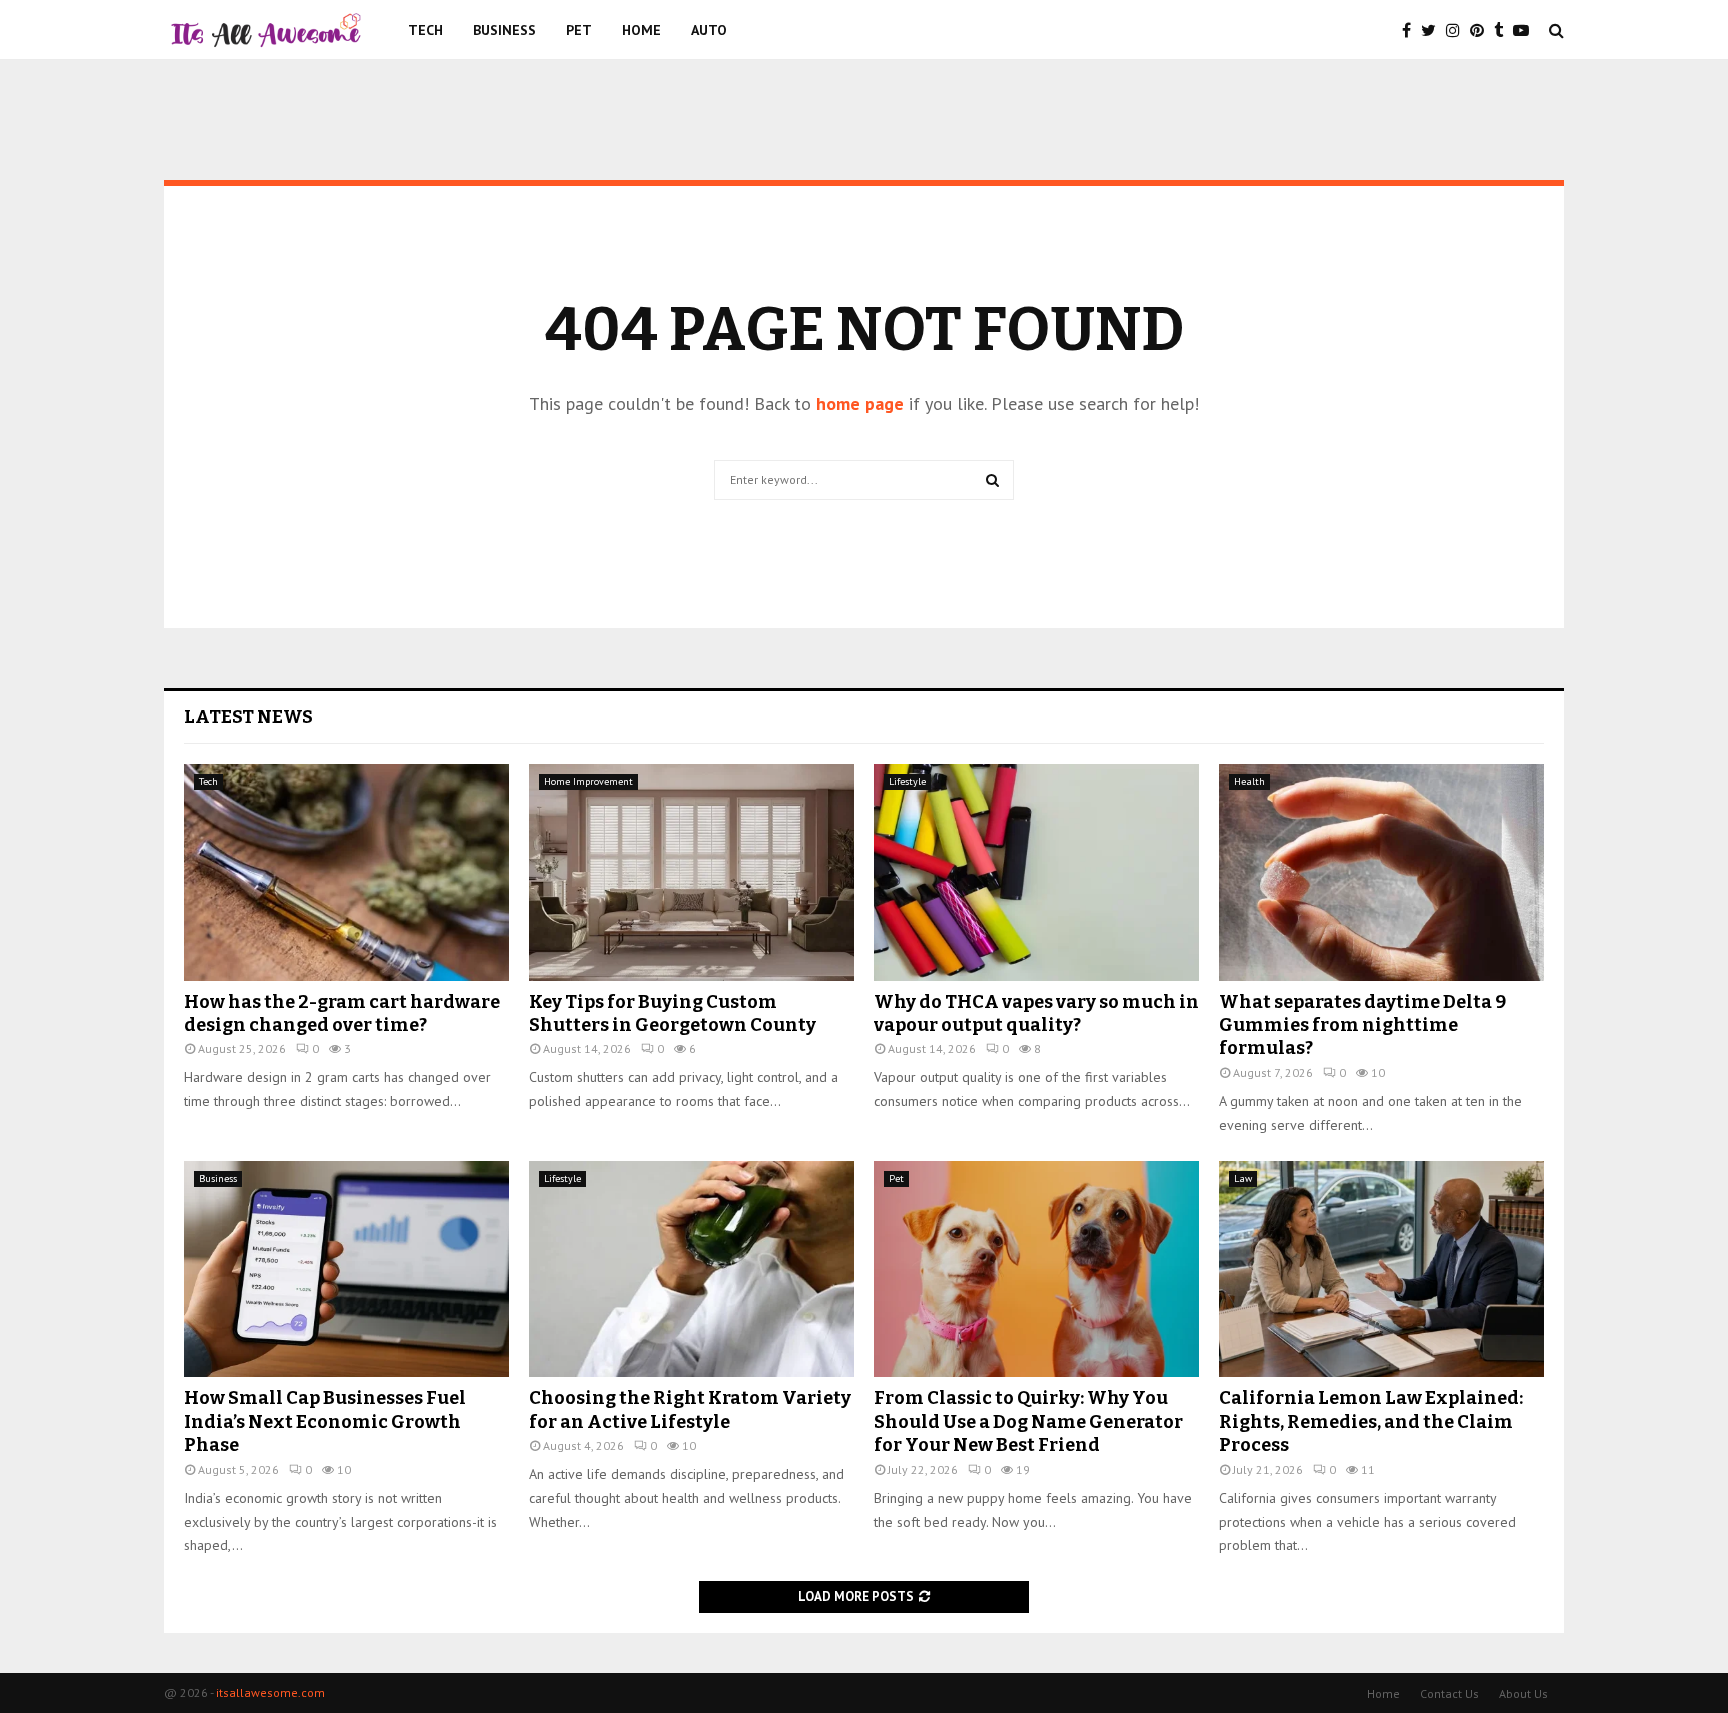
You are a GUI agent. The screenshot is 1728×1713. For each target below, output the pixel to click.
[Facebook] (1411, 30)
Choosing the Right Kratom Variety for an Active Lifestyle (690, 1409)
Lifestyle (907, 781)
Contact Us (1449, 1693)
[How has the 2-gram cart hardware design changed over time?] (346, 872)
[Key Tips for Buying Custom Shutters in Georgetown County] (691, 872)
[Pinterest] (1482, 30)
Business (504, 30)
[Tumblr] (1503, 30)
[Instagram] (1458, 30)
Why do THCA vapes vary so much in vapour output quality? (1036, 1013)
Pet (579, 30)
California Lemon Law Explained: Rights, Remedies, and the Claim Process (1371, 1421)
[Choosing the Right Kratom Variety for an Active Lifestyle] (691, 1269)
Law (1243, 1178)
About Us (1523, 1693)
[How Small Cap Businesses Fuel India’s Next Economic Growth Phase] (346, 1269)
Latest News (248, 717)
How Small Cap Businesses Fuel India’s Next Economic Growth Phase (325, 1421)
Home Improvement (588, 781)
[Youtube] (1526, 30)
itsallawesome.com (270, 1692)
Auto (709, 30)
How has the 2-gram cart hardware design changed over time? (342, 1013)
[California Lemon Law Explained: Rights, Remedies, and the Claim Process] (1381, 1269)
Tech (425, 30)
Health (1249, 781)
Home (641, 30)
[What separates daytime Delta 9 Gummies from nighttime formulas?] (1381, 872)
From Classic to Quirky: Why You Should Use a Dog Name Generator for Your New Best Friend (1028, 1421)
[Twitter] (1433, 30)
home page (860, 403)
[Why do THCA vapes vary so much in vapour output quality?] (1036, 872)
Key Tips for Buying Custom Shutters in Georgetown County (672, 1013)
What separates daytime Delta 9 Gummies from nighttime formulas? (1362, 1025)
